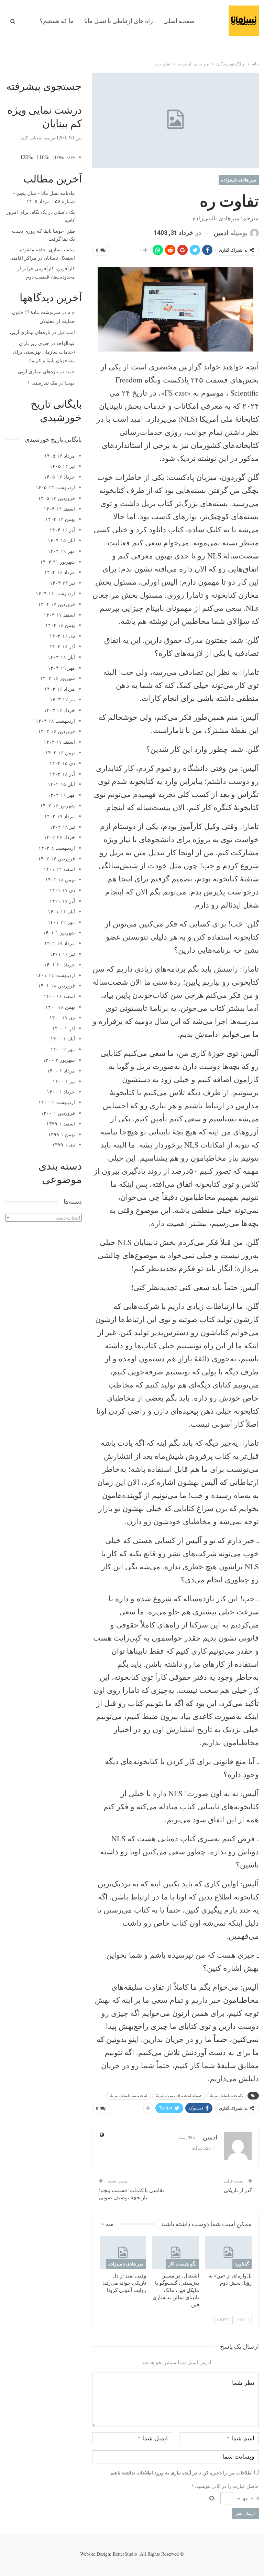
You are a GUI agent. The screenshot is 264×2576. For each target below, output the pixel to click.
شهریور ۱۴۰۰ (59, 1060)
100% (58, 157)
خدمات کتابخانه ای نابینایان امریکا (179, 2096)
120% (26, 157)
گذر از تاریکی (238, 2190)
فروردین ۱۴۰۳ (57, 731)
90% (71, 158)
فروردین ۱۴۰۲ (57, 858)
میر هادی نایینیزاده (239, 180)
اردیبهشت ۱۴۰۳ (55, 721)
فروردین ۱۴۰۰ (58, 1113)
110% (43, 157)
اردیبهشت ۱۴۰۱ (55, 975)
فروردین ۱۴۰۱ (57, 986)
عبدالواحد (66, 343)
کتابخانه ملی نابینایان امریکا (129, 2096)
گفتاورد (242, 2264)
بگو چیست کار (183, 2264)
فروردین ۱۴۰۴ (57, 604)
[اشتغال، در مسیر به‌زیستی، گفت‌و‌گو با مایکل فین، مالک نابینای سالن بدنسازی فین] (176, 2253)
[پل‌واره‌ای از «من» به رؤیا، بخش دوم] (229, 2253)
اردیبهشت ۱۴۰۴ (55, 593)
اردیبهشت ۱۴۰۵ (55, 487)
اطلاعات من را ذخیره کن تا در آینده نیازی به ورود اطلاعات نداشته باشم (181, 2473)
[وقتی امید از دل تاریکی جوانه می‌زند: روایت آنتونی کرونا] (123, 2253)
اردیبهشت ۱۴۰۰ (57, 1102)
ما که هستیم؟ (57, 21)
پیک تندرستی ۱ (42, 383)
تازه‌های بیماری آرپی (30, 332)
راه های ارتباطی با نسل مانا (119, 21)
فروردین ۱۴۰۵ (57, 498)
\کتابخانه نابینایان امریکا (226, 2096)
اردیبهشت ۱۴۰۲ (57, 848)
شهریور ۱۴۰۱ (59, 933)
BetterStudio (125, 2554)
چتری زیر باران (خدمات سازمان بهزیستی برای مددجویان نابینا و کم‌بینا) (44, 352)
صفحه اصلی (179, 21)
